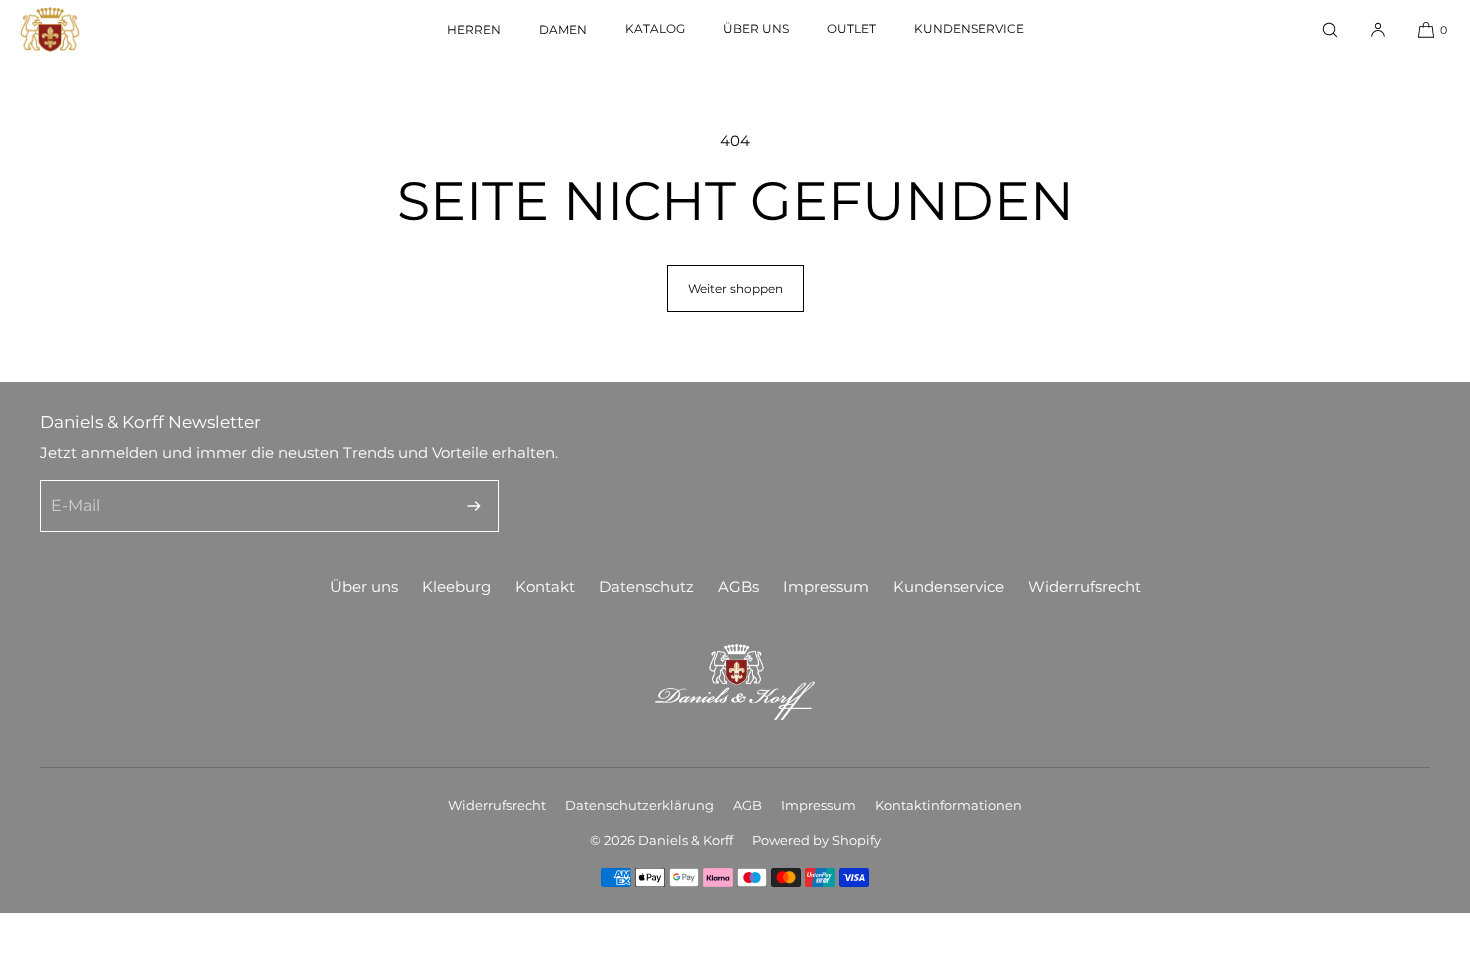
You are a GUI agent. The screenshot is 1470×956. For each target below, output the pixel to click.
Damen (563, 29)
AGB (747, 805)
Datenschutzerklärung (639, 805)
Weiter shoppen (735, 288)
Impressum (826, 586)
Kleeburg (456, 586)
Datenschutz (646, 586)
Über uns (756, 28)
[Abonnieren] (474, 506)
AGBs (738, 586)
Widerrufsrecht (1084, 586)
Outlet (851, 28)
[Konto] (1378, 29)
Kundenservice (969, 28)
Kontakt (545, 586)
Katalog (655, 28)
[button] (1330, 29)
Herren (474, 29)
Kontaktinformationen (948, 805)
